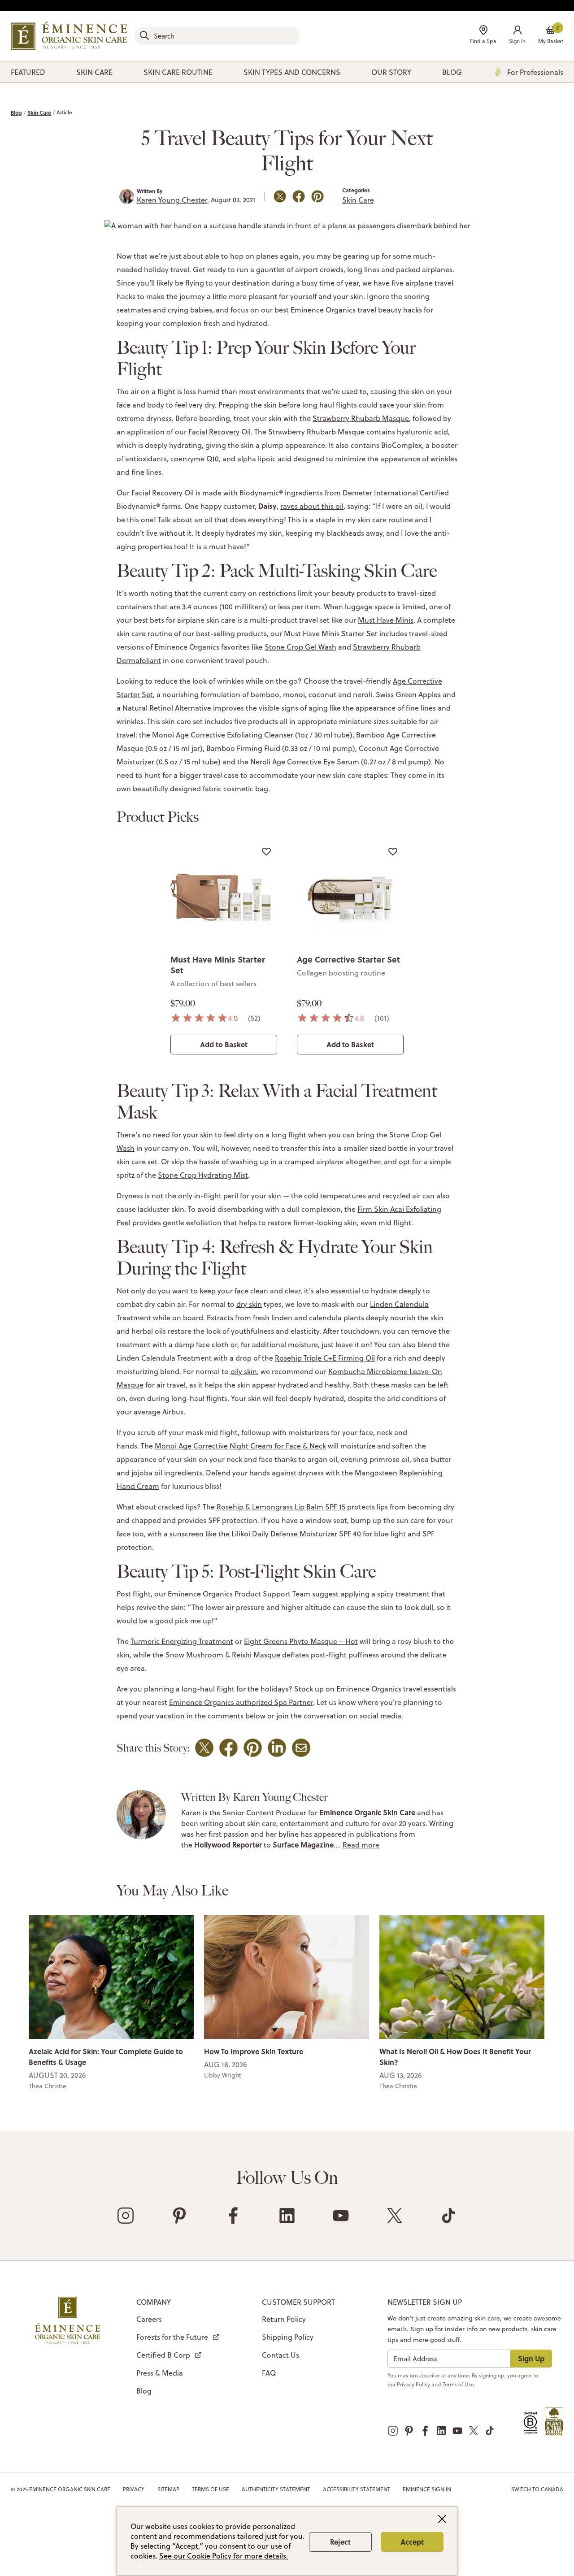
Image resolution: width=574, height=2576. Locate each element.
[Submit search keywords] (144, 35)
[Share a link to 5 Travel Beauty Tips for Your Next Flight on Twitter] (280, 196)
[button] (517, 36)
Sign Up (531, 2358)
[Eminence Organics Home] (69, 36)
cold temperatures (335, 1196)
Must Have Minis (386, 620)
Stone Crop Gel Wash (300, 647)
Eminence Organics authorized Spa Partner (241, 1702)
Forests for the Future (172, 2337)
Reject (340, 2542)
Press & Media (160, 2373)
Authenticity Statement (276, 2489)
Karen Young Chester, (173, 200)
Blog (16, 113)
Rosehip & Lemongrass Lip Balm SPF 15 (281, 1507)
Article (64, 112)
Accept (412, 2542)
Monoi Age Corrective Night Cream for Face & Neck (240, 1446)
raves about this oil (312, 506)
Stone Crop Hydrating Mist (203, 1175)
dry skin (249, 1304)
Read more (361, 1845)
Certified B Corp (163, 2355)
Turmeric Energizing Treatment (182, 1641)
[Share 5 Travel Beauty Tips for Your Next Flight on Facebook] (299, 196)
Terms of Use (211, 2489)
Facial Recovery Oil (220, 432)
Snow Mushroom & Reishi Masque (223, 1655)
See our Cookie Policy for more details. (224, 2556)
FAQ (269, 2373)
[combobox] (217, 36)
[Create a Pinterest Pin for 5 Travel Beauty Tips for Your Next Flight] (317, 196)
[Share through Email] (301, 1748)
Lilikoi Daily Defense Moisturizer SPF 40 (296, 1534)
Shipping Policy (288, 2337)
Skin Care (39, 113)
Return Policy (284, 2319)
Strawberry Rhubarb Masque (361, 418)
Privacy (134, 2489)
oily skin (244, 1371)
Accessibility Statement (357, 2489)
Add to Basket (224, 1044)
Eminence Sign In (427, 2489)
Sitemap (168, 2489)
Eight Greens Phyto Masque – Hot (301, 1641)
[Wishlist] (266, 851)
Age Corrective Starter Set (348, 959)
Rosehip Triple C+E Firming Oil (325, 1358)
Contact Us (280, 2355)
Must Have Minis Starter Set (218, 965)
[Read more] (111, 1976)
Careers (149, 2319)
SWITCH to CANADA (537, 2489)
